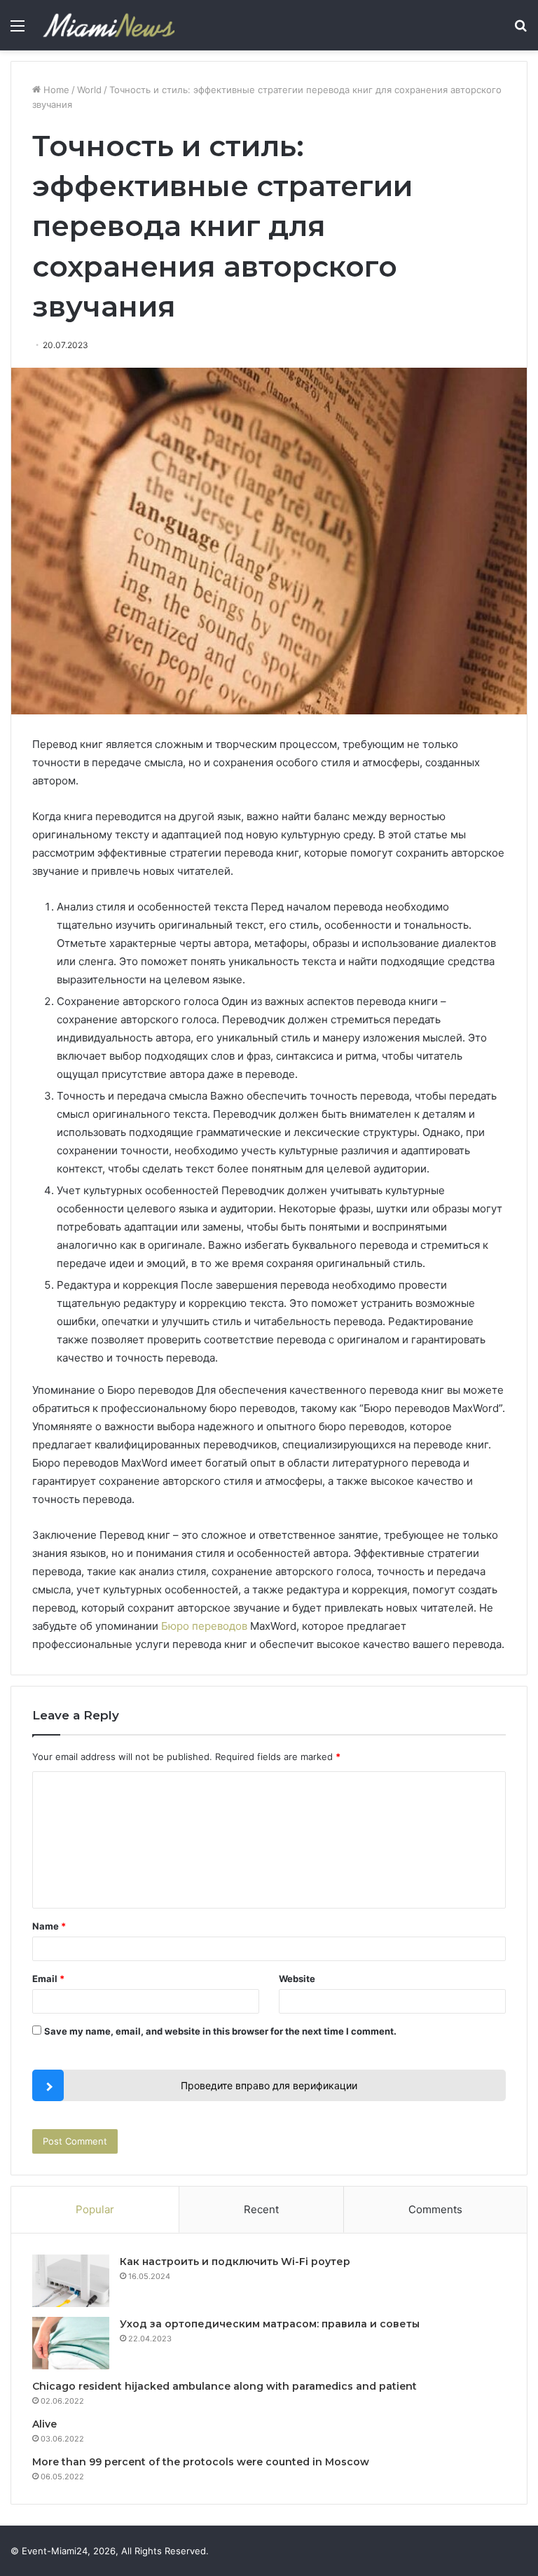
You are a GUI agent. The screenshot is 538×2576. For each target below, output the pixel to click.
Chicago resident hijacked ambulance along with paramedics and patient (225, 2386)
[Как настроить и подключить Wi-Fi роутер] (71, 2281)
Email (48, 1979)
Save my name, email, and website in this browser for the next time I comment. (220, 2031)
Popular (95, 2209)
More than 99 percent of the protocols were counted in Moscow (201, 2462)
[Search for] (520, 30)
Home (55, 90)
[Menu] (18, 30)
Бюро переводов (204, 1626)
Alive (44, 2424)
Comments (435, 2209)
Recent (261, 2209)
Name (49, 1926)
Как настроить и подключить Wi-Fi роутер (235, 2262)
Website (297, 1979)
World (89, 90)
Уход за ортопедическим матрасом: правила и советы (270, 2324)
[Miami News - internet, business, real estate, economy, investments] (109, 25)
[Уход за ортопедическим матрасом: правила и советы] (71, 2343)
